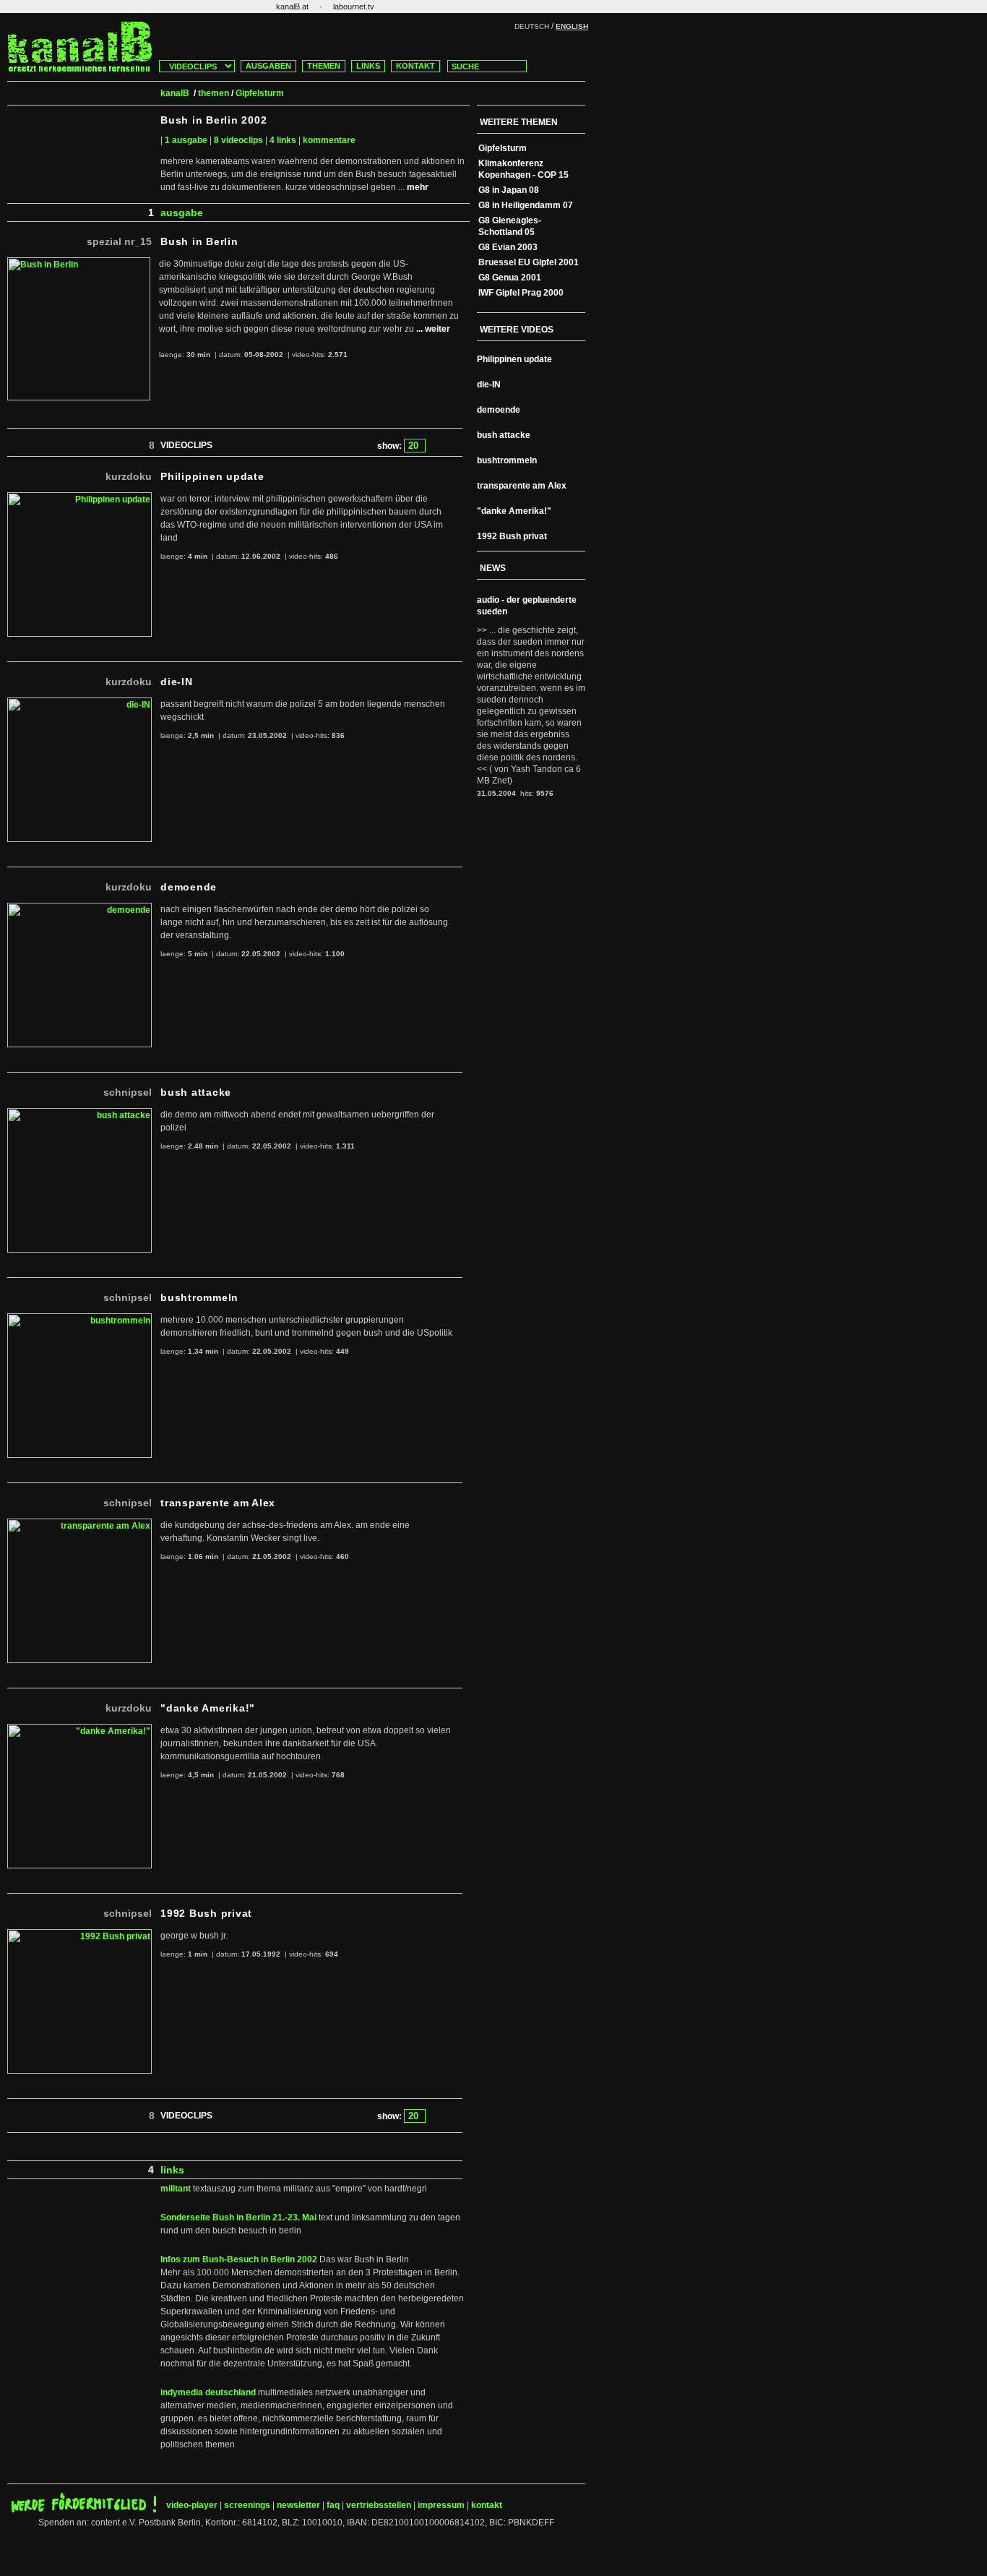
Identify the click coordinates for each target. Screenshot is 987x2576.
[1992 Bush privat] (79, 1935)
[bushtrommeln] (79, 1319)
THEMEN (324, 66)
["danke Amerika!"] (79, 1730)
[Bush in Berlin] (79, 263)
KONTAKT (415, 66)
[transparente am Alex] (79, 1524)
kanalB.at (292, 7)
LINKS (368, 66)
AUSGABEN (268, 66)
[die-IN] (79, 703)
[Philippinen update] (79, 498)
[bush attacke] (79, 1114)
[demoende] (79, 909)
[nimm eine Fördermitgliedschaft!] (84, 2510)
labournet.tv (354, 7)
